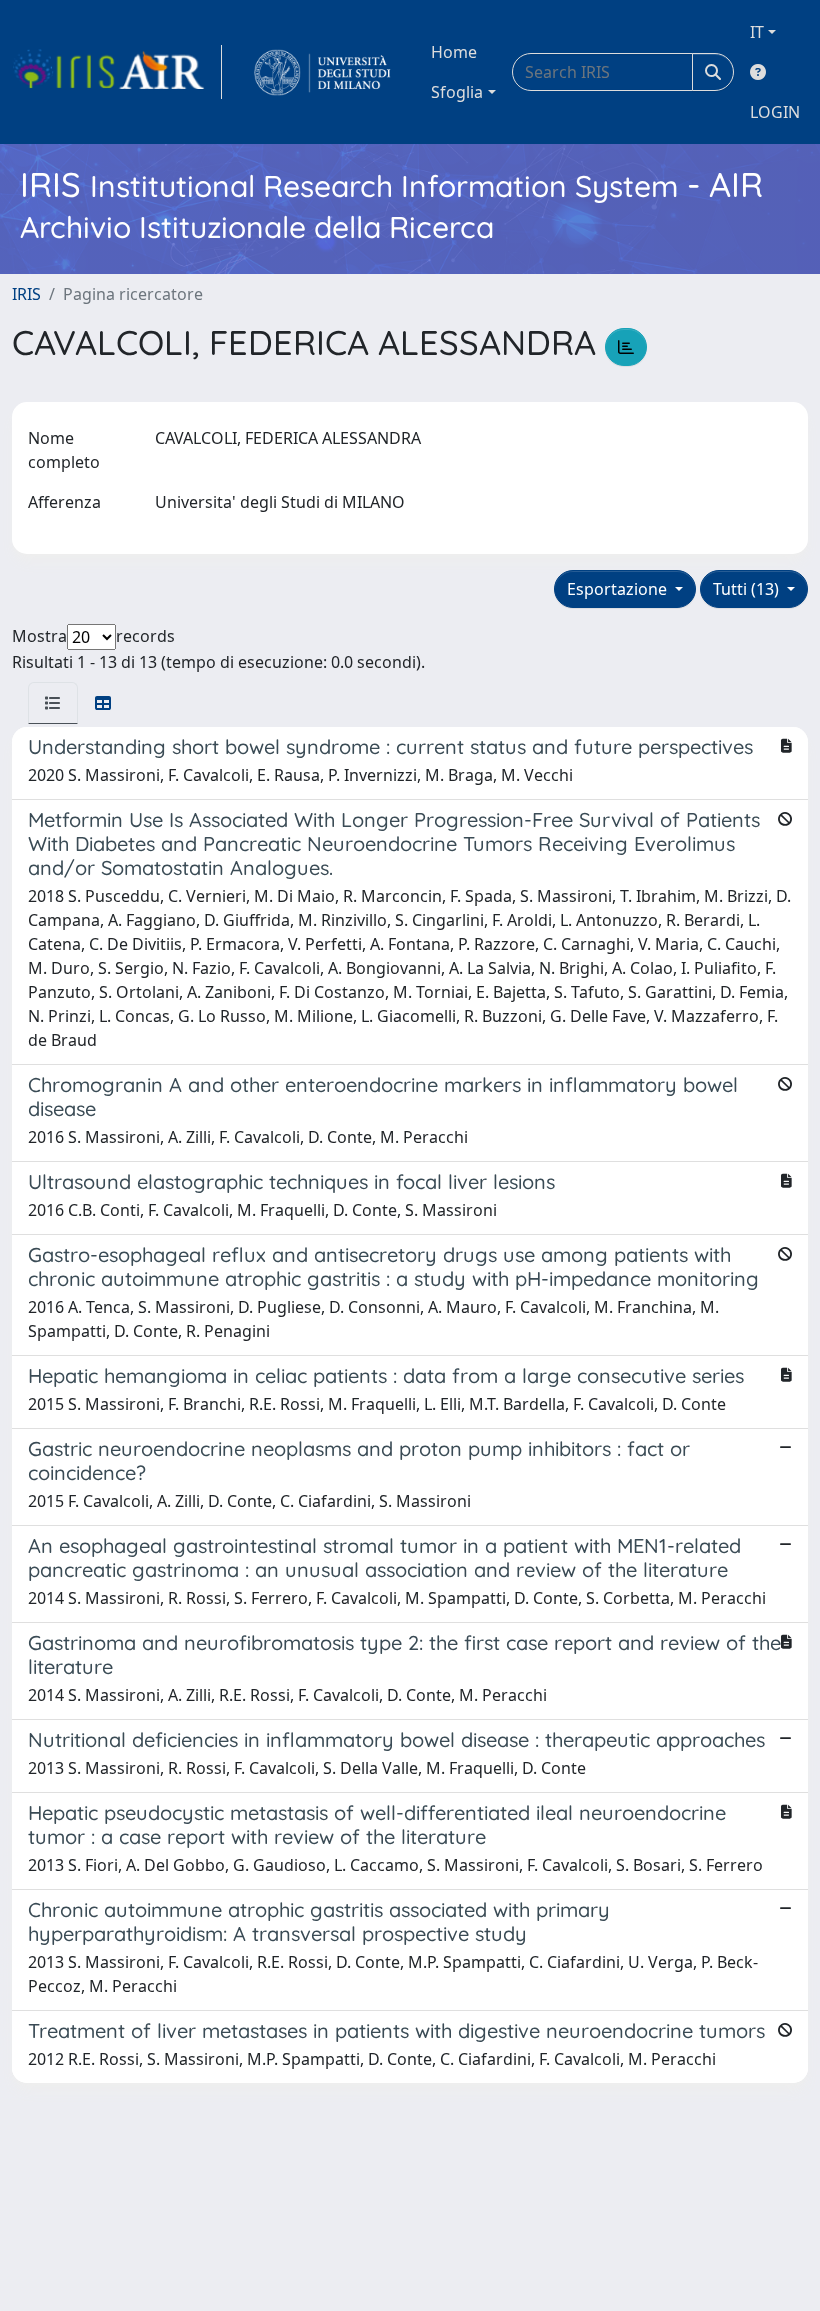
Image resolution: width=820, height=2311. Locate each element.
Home (454, 52)
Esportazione (619, 589)
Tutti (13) (748, 589)
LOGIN (775, 112)
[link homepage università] (322, 72)
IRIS (26, 294)
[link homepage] (117, 72)
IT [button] (757, 32)
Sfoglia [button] (457, 92)
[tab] (53, 703)
